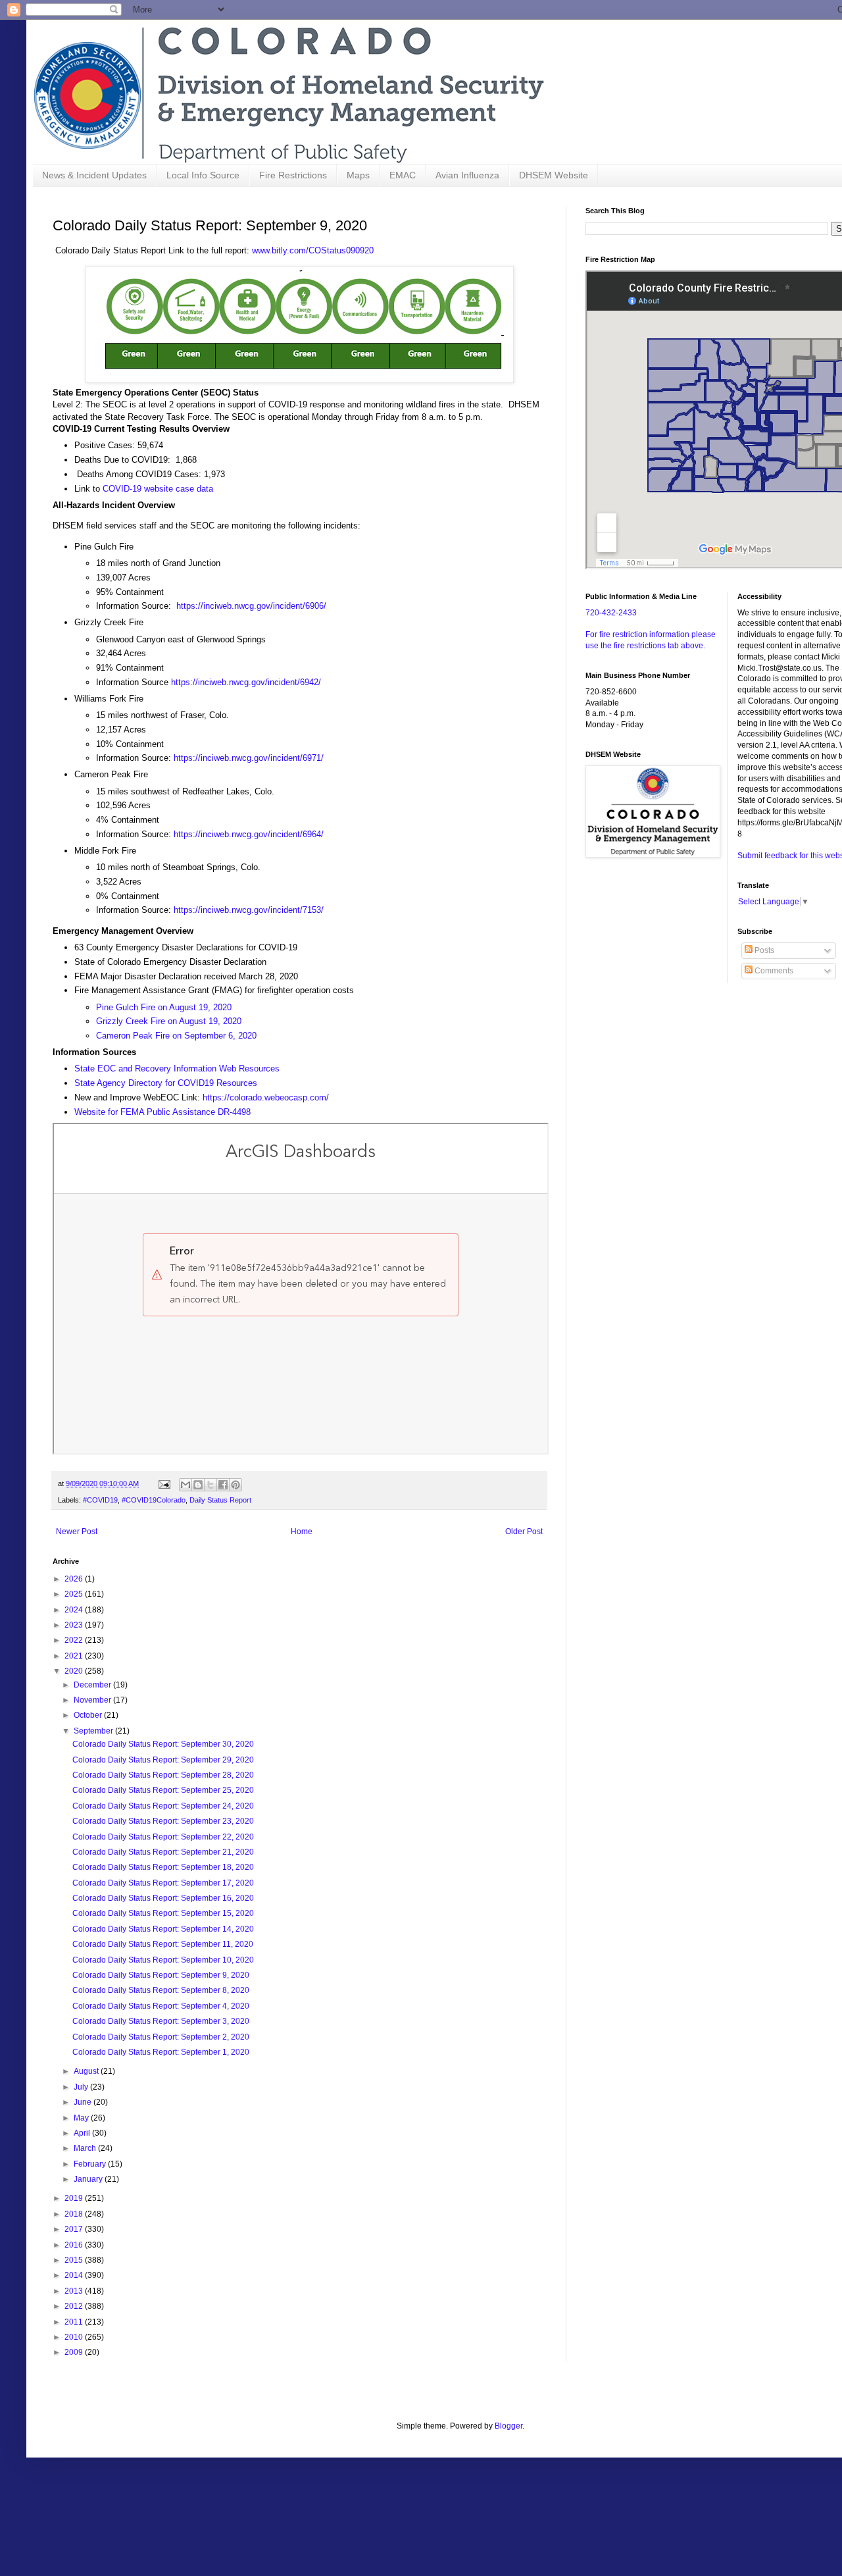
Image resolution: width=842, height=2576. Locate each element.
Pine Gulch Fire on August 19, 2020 (164, 1007)
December (93, 1685)
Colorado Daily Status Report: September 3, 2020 (161, 2021)
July (82, 2087)
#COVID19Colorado (154, 1500)
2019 (75, 2198)
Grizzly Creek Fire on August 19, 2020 (169, 1021)
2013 (75, 2291)
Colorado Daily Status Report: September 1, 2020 (161, 2052)
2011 (75, 2322)
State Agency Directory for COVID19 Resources (166, 1083)
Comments (773, 971)
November (93, 1700)
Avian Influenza (467, 175)
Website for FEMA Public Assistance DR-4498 (162, 1112)
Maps (358, 175)
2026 (75, 1579)
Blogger (508, 2426)
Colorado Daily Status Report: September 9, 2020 (161, 1975)
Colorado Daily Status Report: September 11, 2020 (163, 1944)
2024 (75, 1610)
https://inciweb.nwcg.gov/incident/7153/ (249, 910)
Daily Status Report (220, 1500)
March (86, 2148)
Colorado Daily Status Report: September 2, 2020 (161, 2037)
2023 (75, 1625)
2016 (75, 2245)
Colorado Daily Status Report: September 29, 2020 (163, 1760)
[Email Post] (164, 1483)
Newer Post (77, 1532)
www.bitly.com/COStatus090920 (313, 250)
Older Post (524, 1532)
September (94, 1731)
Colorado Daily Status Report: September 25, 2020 (163, 1790)
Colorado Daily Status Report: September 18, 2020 (163, 1867)
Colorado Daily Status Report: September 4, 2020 (161, 2006)
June (84, 2102)
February (91, 2164)
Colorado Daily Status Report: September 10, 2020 (163, 1960)
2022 (75, 1640)
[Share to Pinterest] (235, 1485)
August (87, 2071)
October (89, 1715)
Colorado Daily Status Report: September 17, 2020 (163, 1883)
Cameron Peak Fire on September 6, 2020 (176, 1036)
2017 (75, 2229)
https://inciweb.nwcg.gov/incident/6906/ (251, 606)
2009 (75, 2352)
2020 (75, 1671)
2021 (75, 1656)
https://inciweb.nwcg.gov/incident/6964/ (249, 834)
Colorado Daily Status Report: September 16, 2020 (163, 1898)
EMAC (403, 175)
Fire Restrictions (293, 175)
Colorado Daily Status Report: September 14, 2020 (163, 1929)
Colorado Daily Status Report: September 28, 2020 (163, 1775)
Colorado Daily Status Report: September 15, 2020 (163, 1913)
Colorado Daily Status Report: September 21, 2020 (163, 1852)
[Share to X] (210, 1485)
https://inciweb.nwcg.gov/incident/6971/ (249, 758)
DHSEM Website (554, 175)
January (89, 2179)
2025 (75, 1594)
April (83, 2133)
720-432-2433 (611, 613)
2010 (75, 2337)
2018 (75, 2214)
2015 (75, 2260)
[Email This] (186, 1485)
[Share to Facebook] (223, 1485)
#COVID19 (100, 1500)
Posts (763, 950)
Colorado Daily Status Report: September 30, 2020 (163, 1744)
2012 (75, 2306)
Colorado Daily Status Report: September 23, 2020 (163, 1821)
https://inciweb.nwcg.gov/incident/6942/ (246, 682)
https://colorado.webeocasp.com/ (266, 1097)
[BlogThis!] (198, 1485)
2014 (75, 2275)
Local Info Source (203, 175)
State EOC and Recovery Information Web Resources (177, 1069)
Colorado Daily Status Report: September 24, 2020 (163, 1806)
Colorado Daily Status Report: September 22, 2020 (163, 1837)
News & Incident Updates (94, 175)
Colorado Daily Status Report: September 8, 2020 (161, 1990)
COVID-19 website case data (158, 489)
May (82, 2118)
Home (302, 1532)
